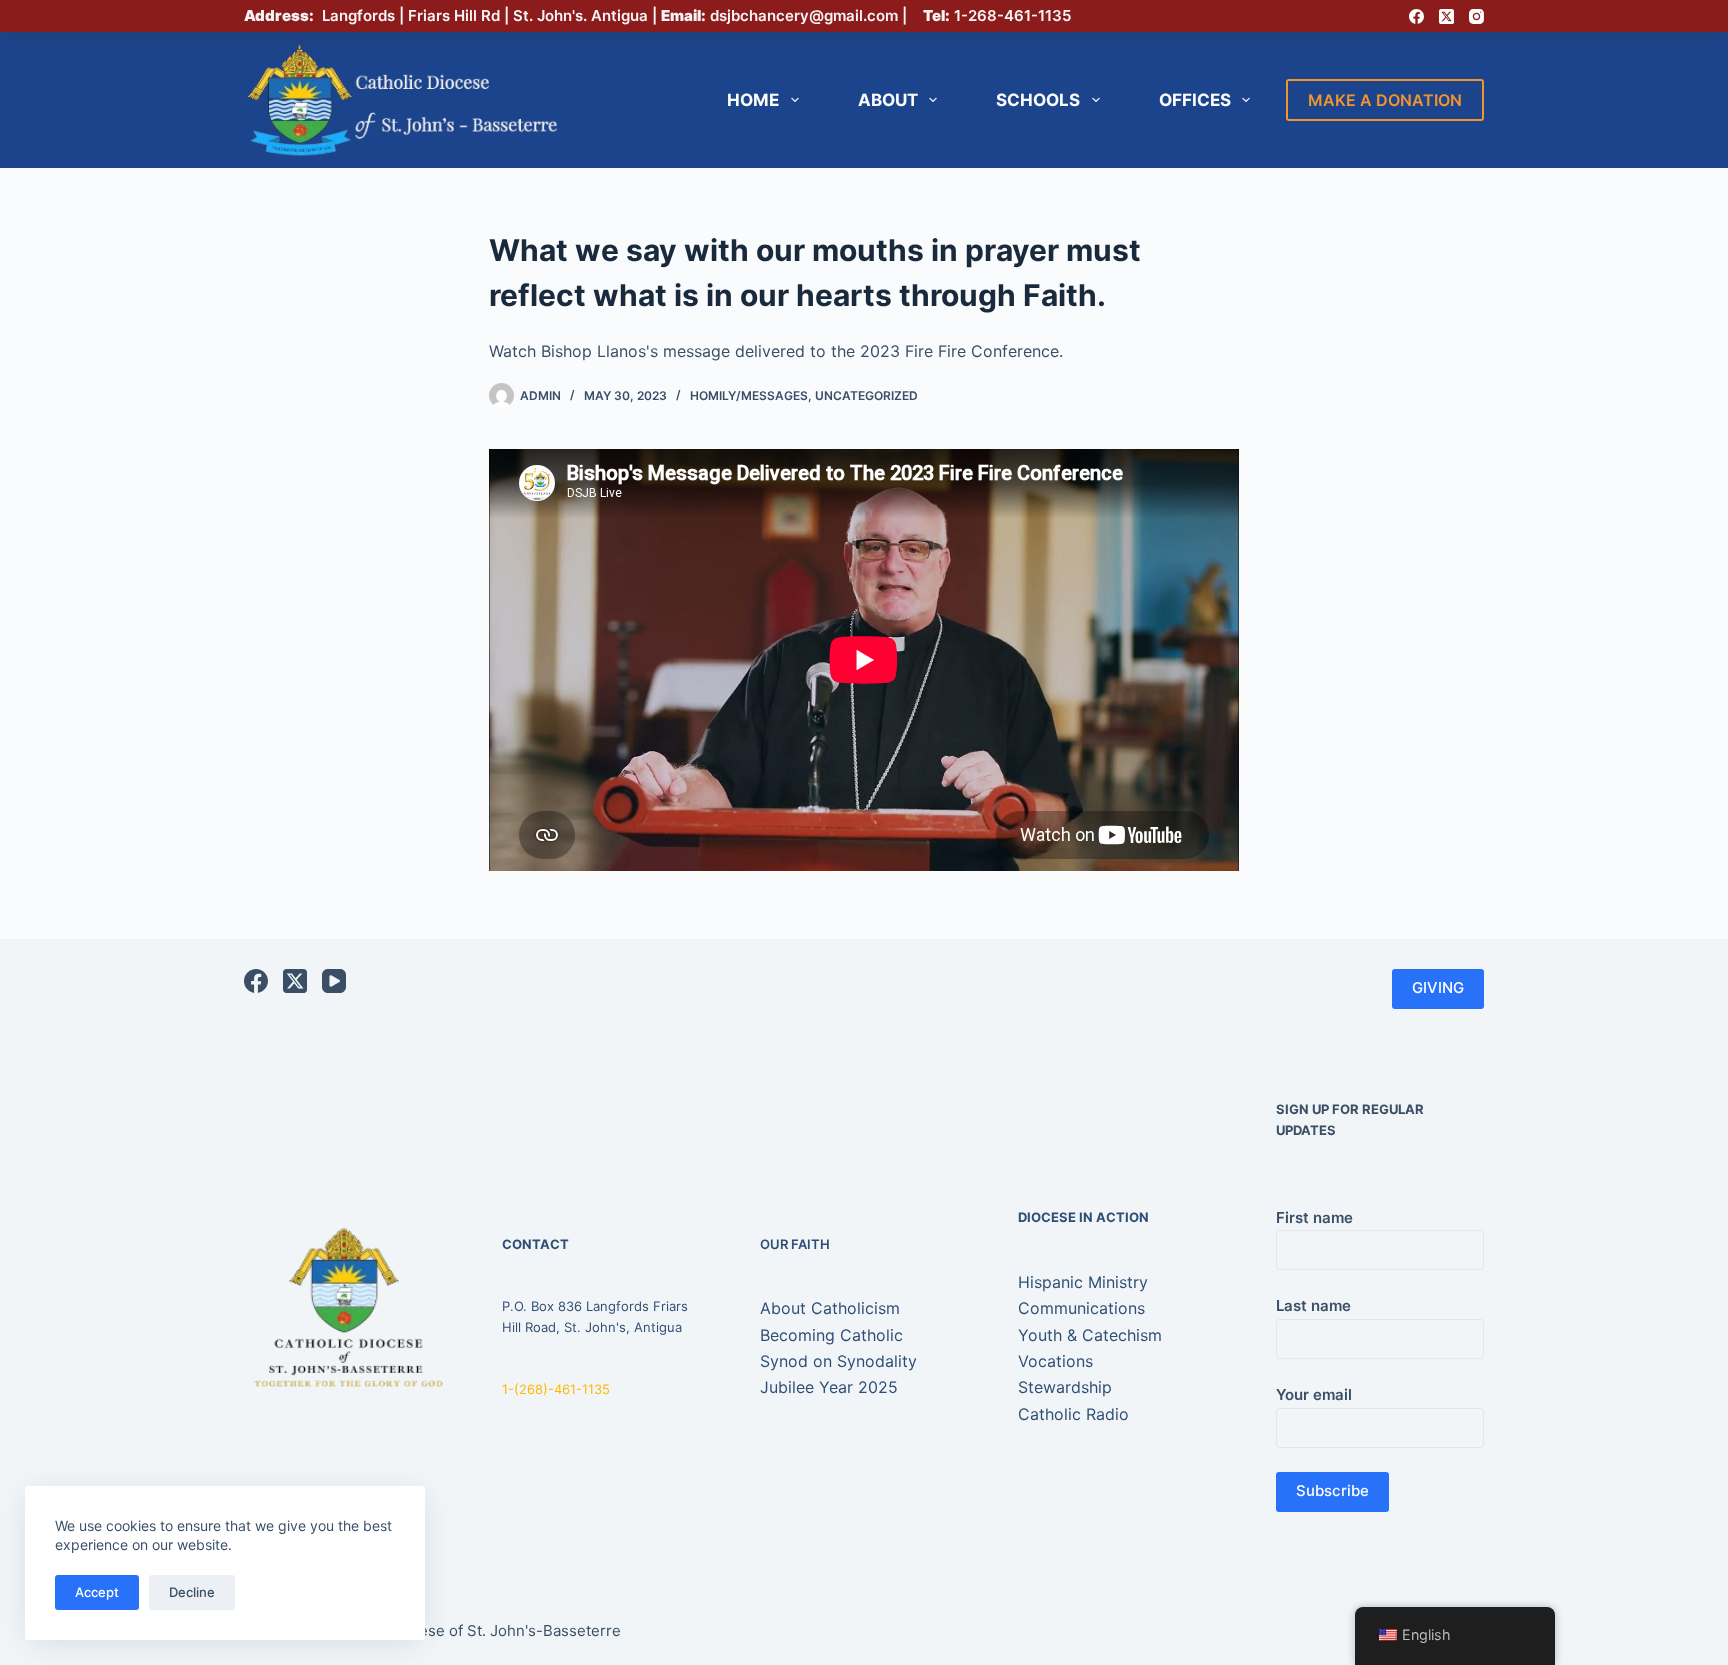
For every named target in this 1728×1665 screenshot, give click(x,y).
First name (1314, 1217)
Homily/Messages (749, 395)
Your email (1314, 1394)
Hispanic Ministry (1083, 1282)
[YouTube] (334, 981)
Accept (97, 1592)
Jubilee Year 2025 (829, 1387)
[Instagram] (1476, 16)
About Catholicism (830, 1308)
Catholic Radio (1073, 1414)
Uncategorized (866, 395)
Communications (1081, 1308)
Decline (192, 1592)
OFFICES (1195, 100)
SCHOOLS (1038, 100)
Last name (1313, 1305)
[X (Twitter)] (1446, 16)
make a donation (1385, 100)
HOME (753, 100)
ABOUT (888, 100)
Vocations (1055, 1361)
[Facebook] (1416, 16)
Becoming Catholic (831, 1335)
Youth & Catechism (1090, 1335)
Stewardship (1065, 1387)
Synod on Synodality (838, 1361)
